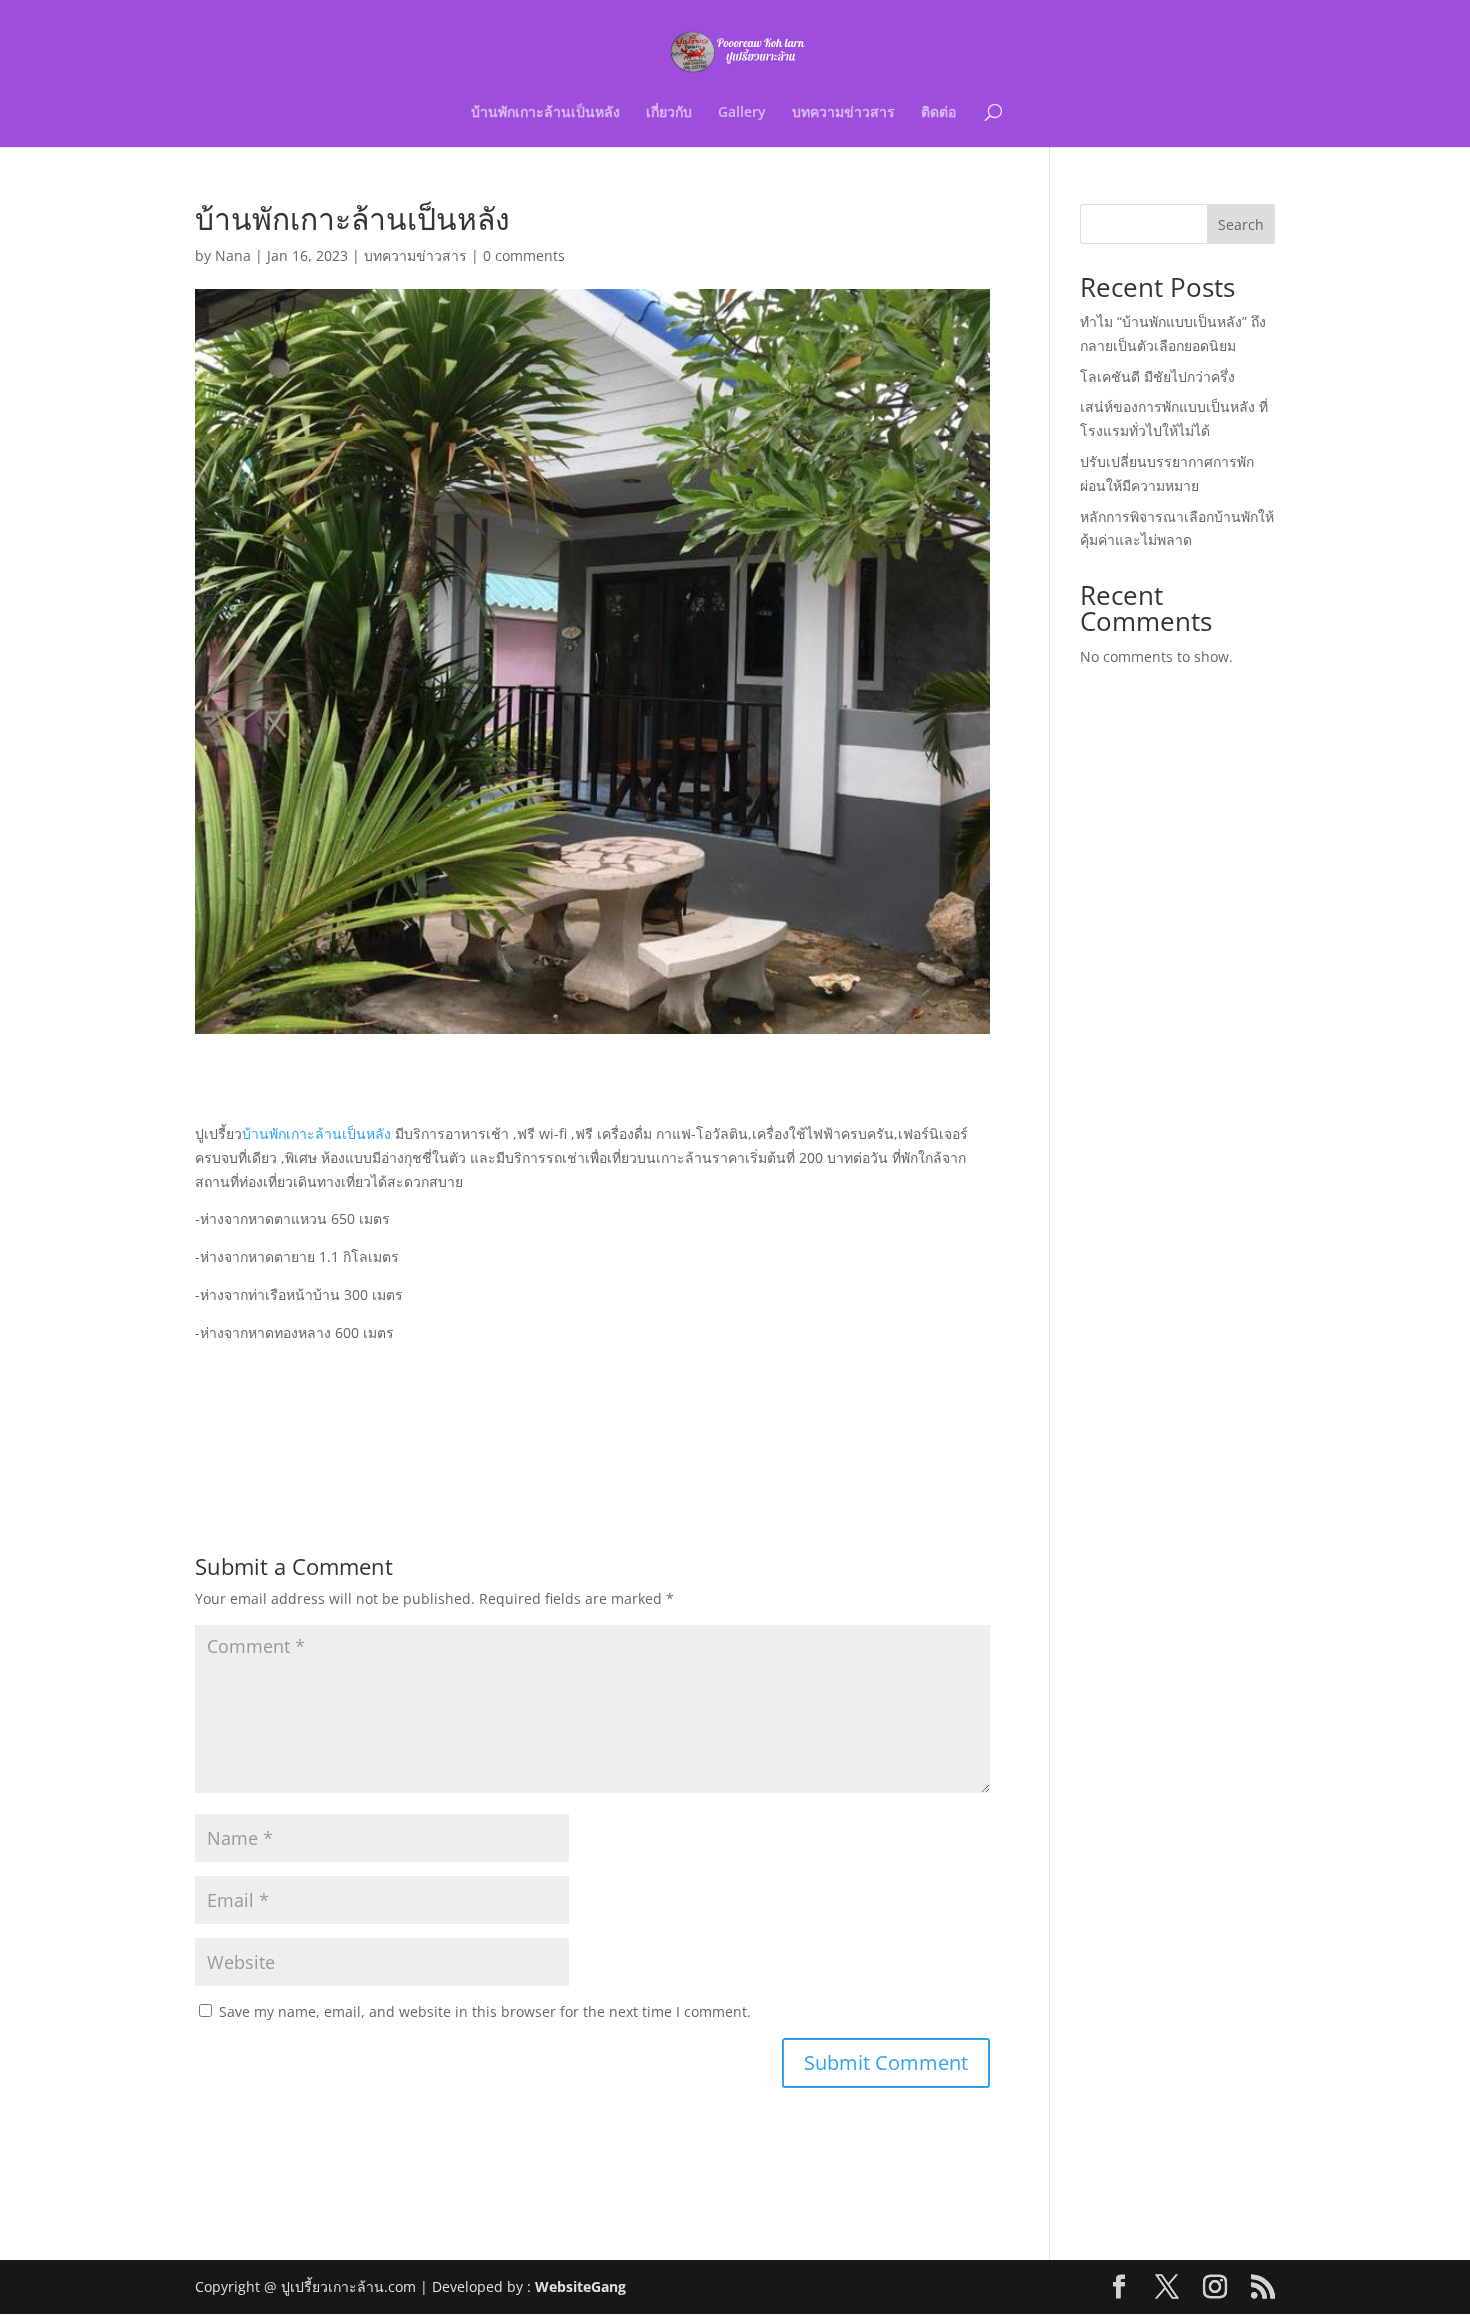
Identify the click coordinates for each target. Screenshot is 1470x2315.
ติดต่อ (938, 113)
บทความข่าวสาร (843, 113)
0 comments (524, 255)
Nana (233, 255)
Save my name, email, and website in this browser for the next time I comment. (485, 2011)
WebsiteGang (580, 2286)
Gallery (742, 113)
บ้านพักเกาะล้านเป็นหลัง (545, 113)
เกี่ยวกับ (669, 113)
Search (1241, 224)
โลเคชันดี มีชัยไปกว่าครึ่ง (1157, 376)
